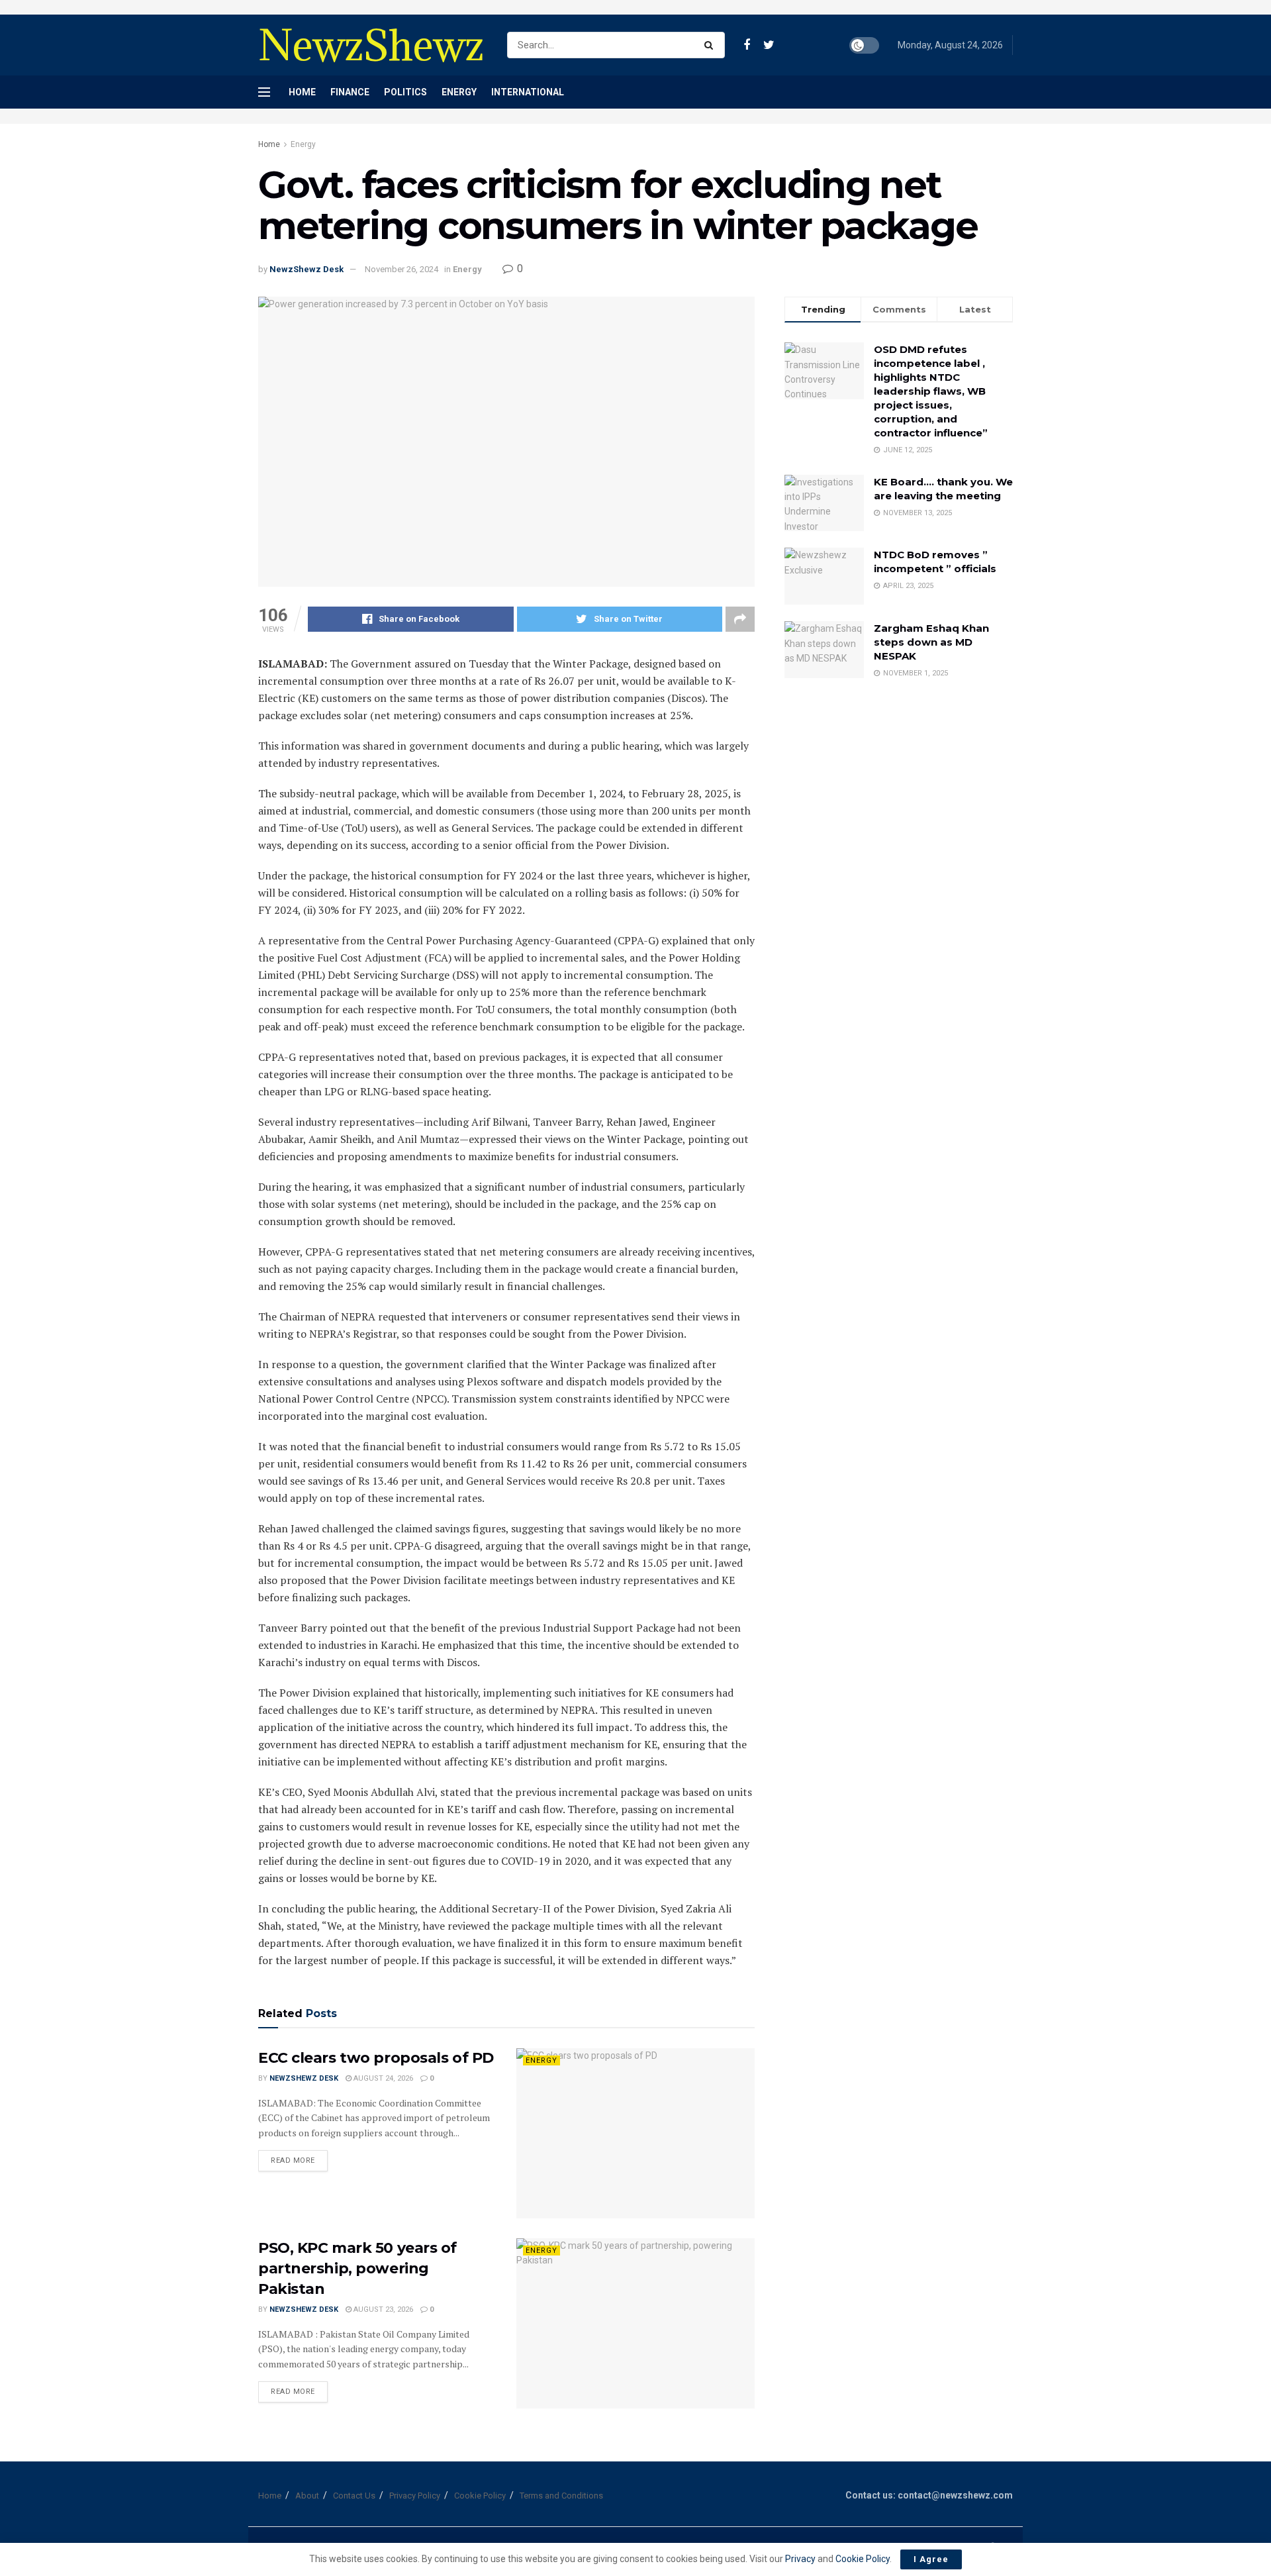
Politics (405, 92)
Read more (293, 2160)
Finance (350, 92)
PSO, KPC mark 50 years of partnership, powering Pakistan (357, 2268)
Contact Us (354, 2496)
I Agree (931, 2559)
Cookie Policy (480, 2496)
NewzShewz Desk (306, 269)
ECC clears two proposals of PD (376, 2058)
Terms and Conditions (561, 2496)
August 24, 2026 (382, 2078)
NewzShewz (371, 45)
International (528, 92)
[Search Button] (711, 45)
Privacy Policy (415, 2496)
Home (302, 92)
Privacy (801, 2559)
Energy (459, 92)
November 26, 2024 (401, 269)
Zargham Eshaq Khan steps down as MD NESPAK (931, 642)
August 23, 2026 (382, 2309)
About (307, 2496)
